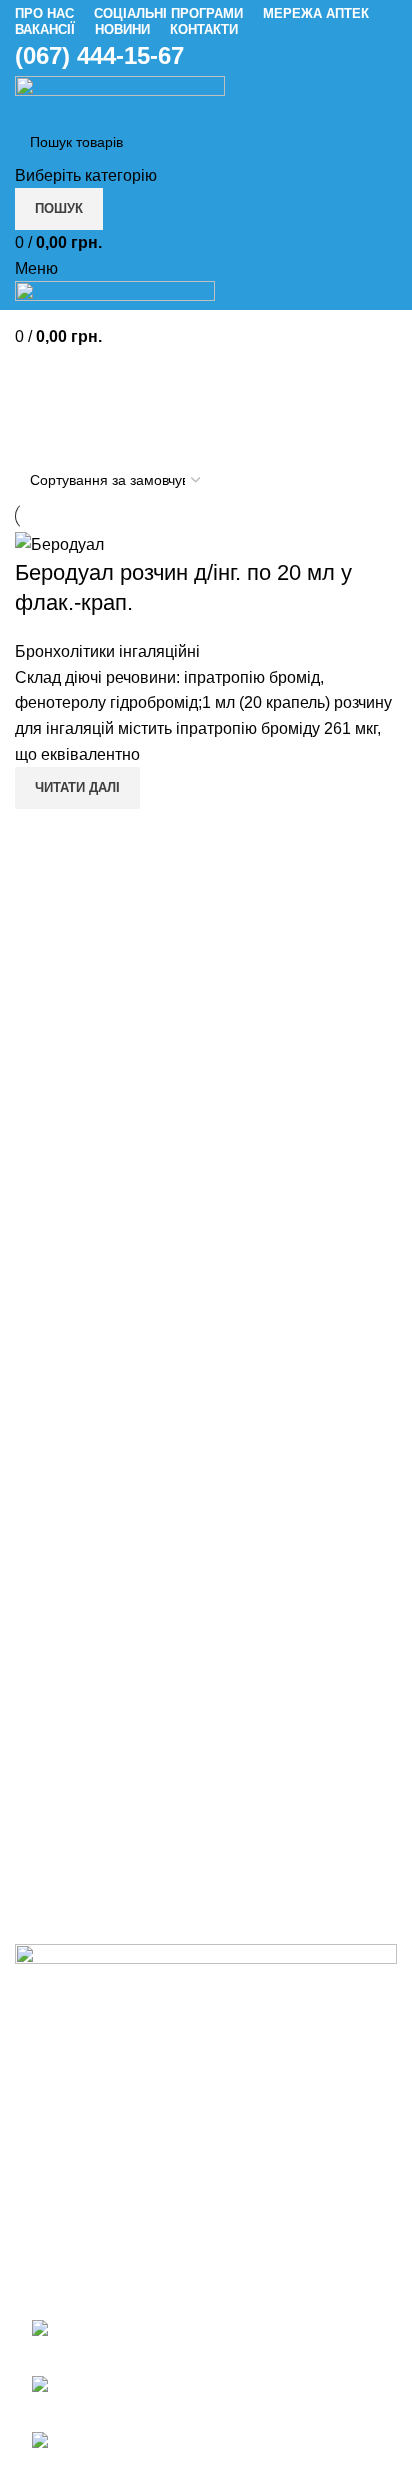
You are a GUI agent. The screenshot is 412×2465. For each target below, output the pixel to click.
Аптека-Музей (66, 1846)
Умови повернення (85, 1595)
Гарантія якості (71, 1632)
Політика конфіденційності (114, 1707)
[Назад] (40, 375)
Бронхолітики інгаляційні (107, 651)
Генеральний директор (99, 1809)
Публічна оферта (78, 1669)
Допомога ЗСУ (69, 1921)
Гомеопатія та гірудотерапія (119, 1884)
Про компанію (67, 1772)
